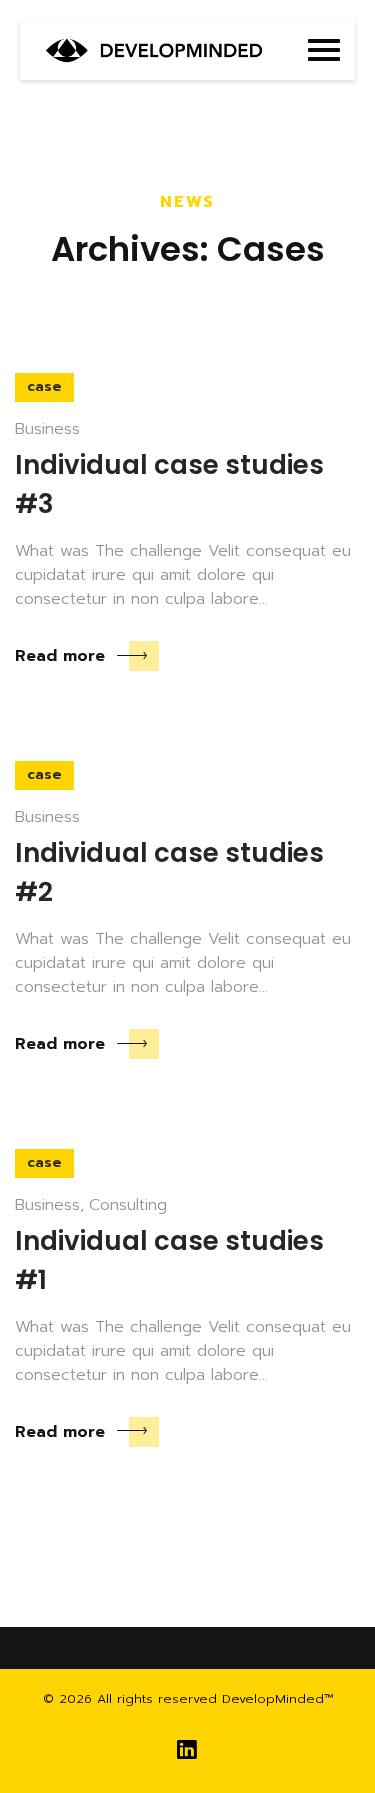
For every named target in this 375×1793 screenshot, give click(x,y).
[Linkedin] (187, 1750)
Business (47, 429)
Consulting (128, 1205)
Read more (60, 656)
